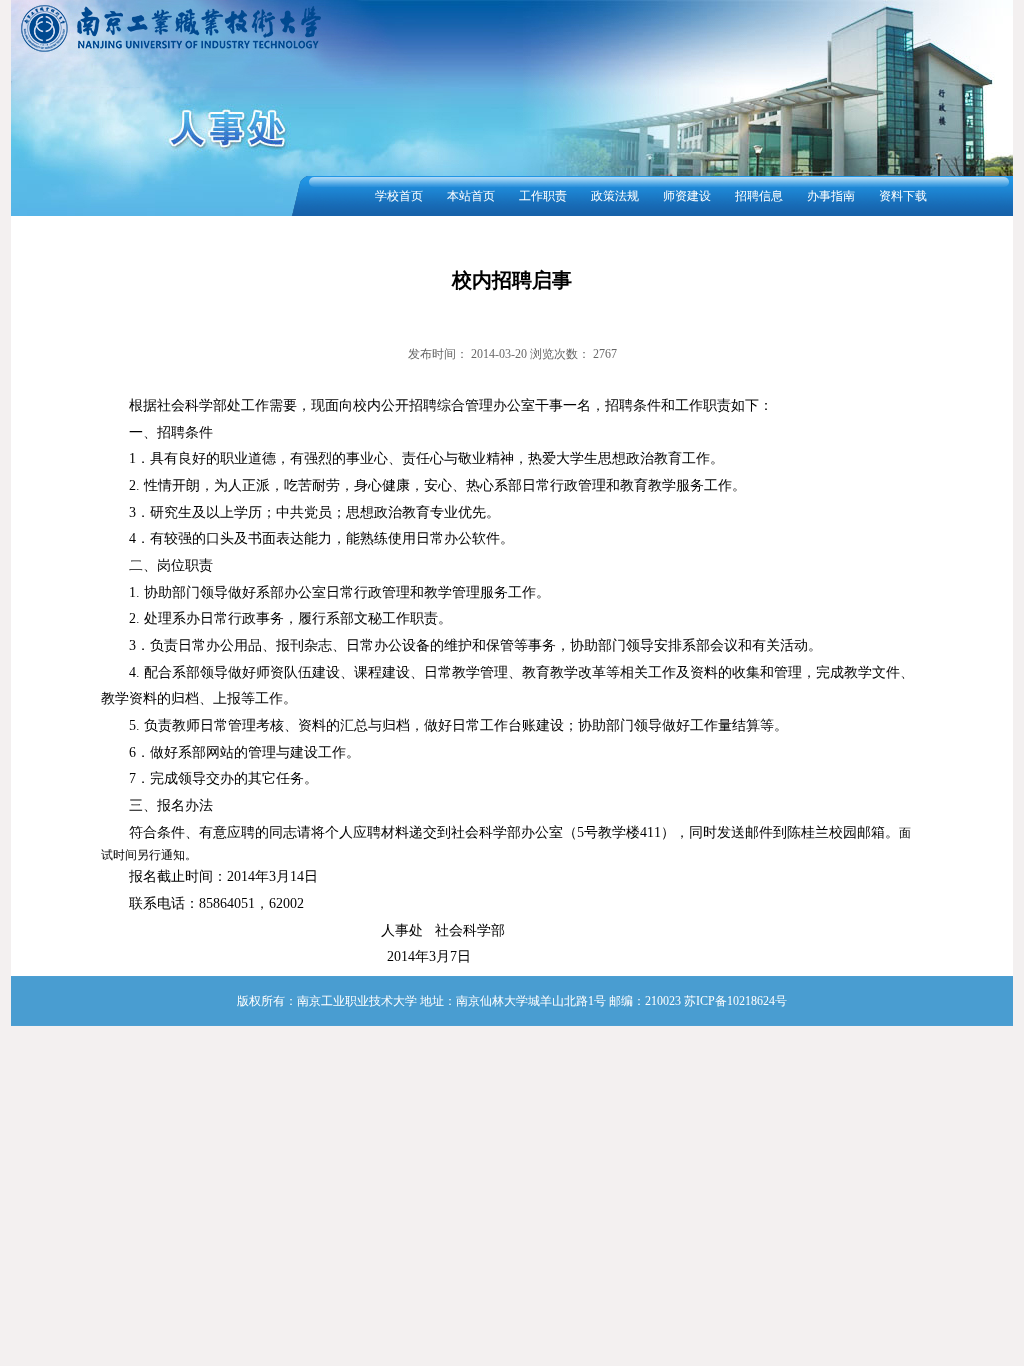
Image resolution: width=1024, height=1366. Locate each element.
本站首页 (471, 196)
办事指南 (831, 196)
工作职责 (543, 196)
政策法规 (615, 196)
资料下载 (903, 196)
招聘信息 (759, 196)
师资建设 (687, 196)
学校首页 (399, 196)
